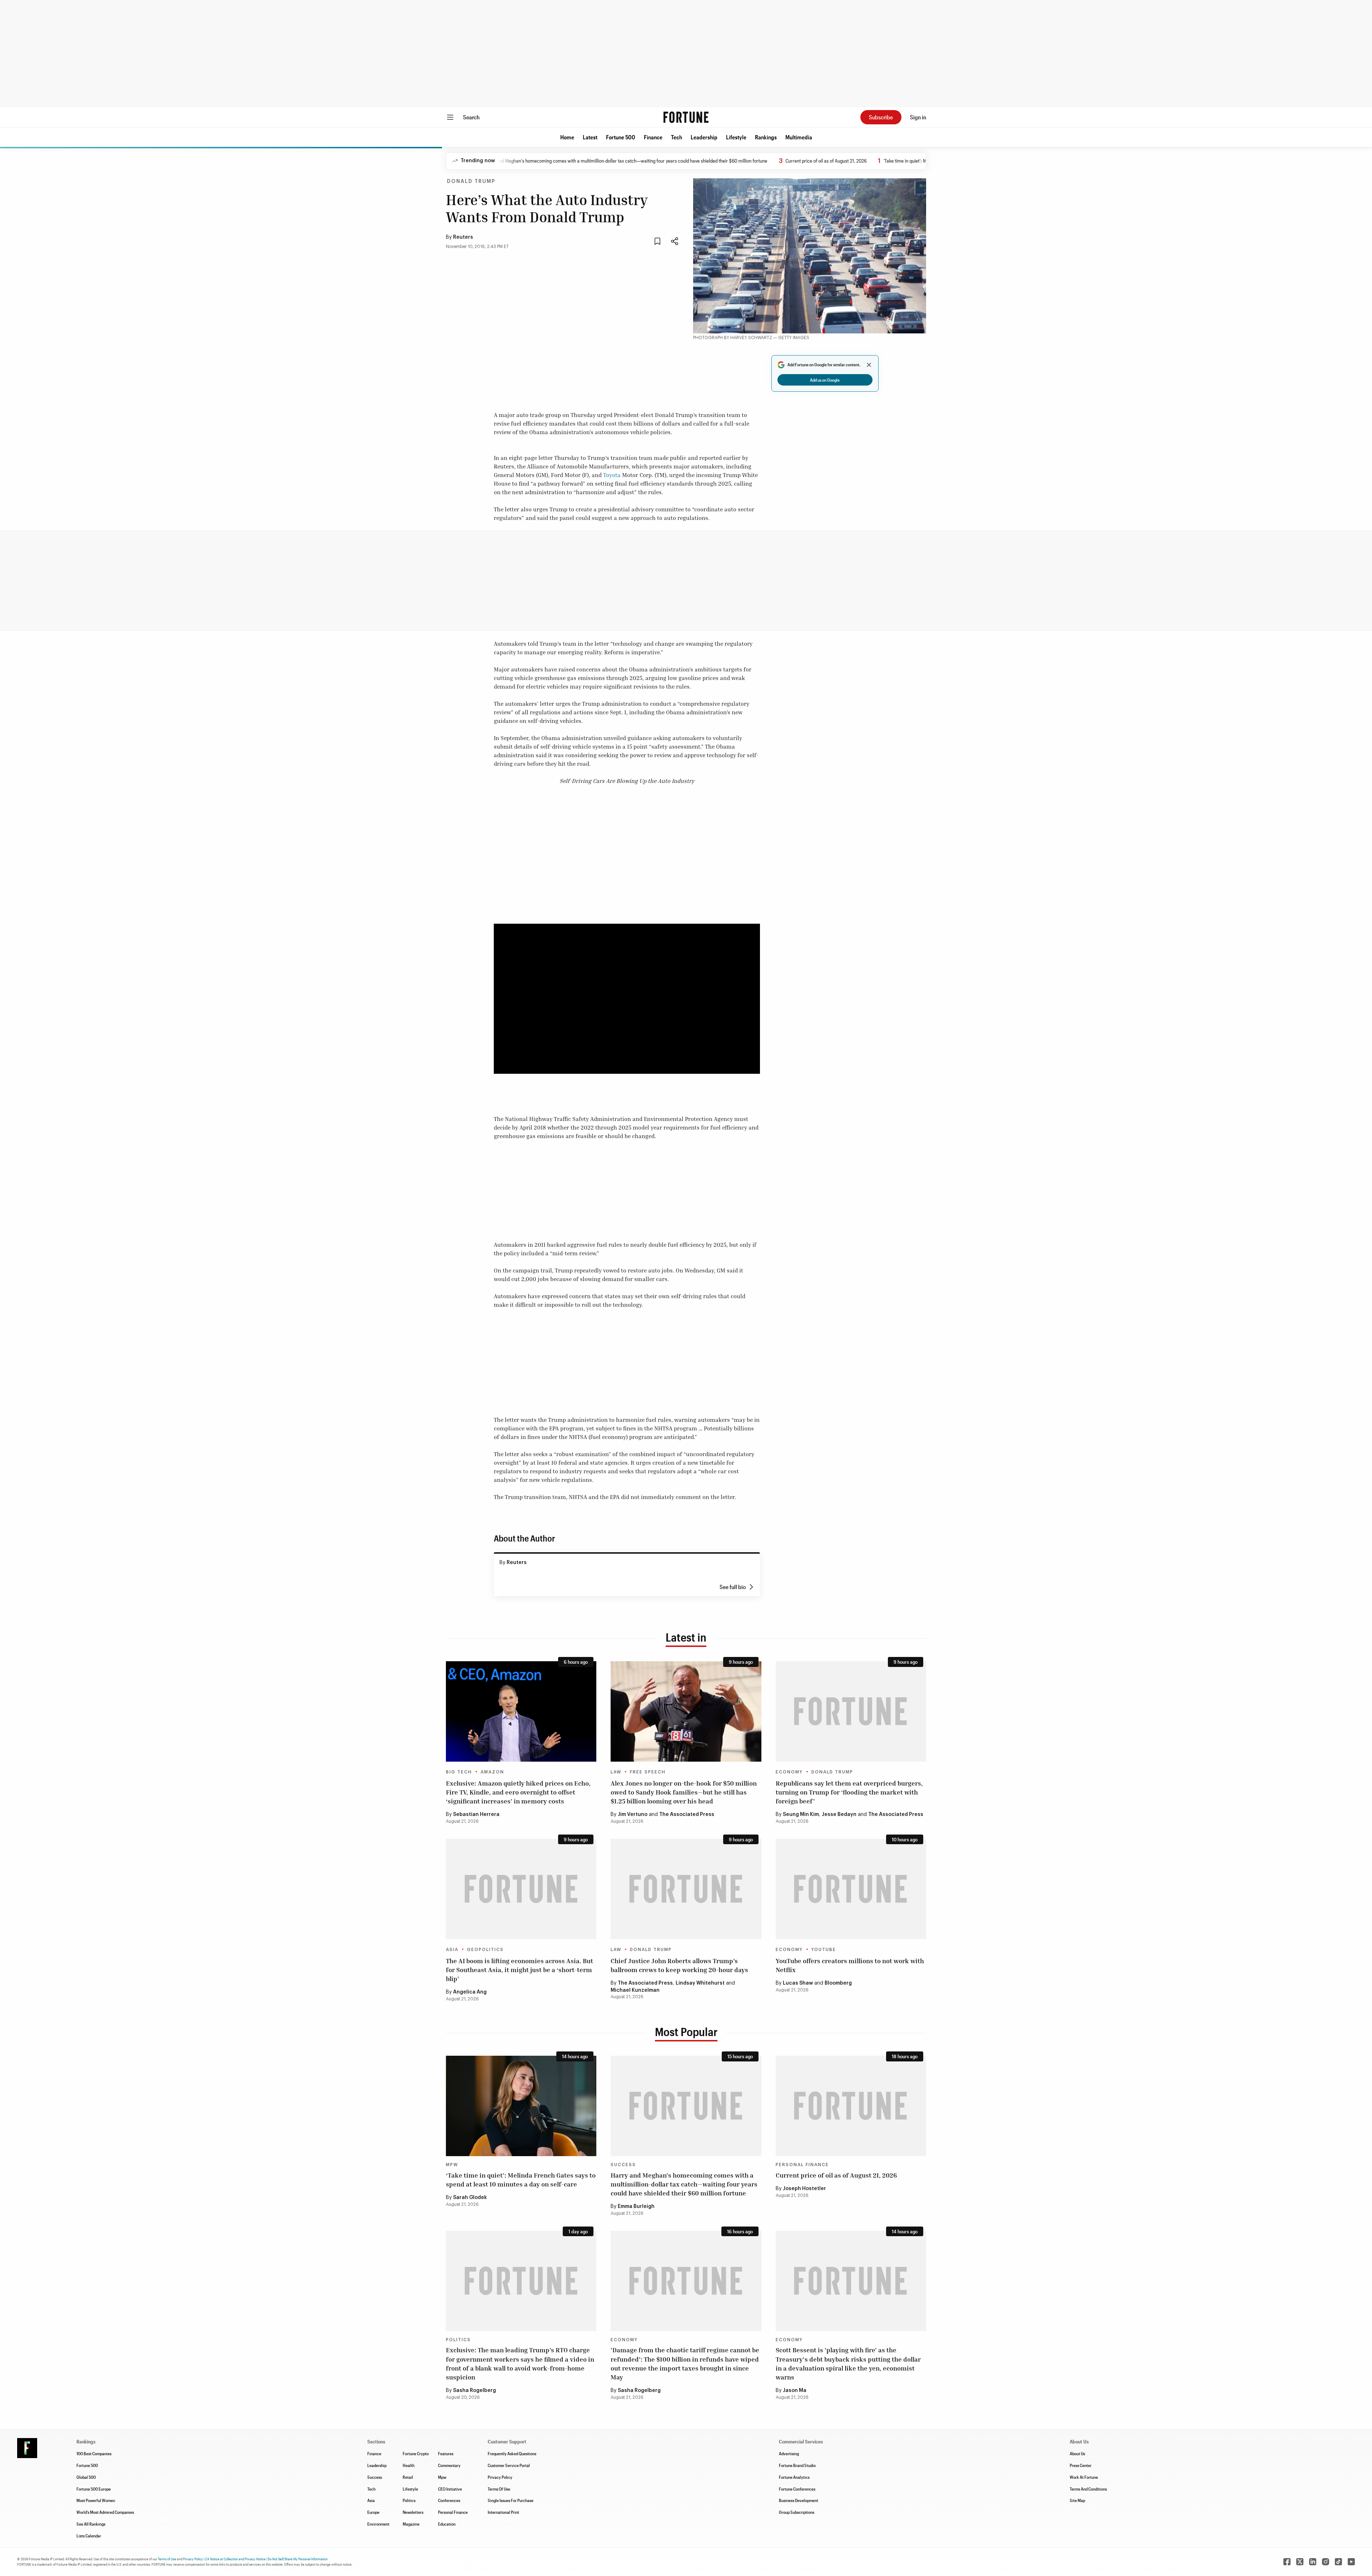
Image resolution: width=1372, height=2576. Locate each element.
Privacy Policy (500, 2477)
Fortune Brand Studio (797, 2465)
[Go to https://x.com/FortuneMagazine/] (1300, 2562)
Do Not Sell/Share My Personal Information (298, 2559)
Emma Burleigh (636, 2207)
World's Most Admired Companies (105, 2512)
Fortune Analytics (794, 2477)
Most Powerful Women (96, 2500)
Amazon (492, 1772)
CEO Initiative (450, 2489)
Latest (590, 137)
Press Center (1081, 2465)
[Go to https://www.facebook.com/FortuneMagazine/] (1287, 2562)
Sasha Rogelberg (474, 2391)
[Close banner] (869, 365)
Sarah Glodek (470, 2198)
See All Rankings (91, 2524)
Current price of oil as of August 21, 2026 (722, 161)
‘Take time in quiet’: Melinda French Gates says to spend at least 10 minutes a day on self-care (873, 161)
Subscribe (881, 117)
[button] (567, 137)
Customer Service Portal (509, 2465)
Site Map (1077, 2500)
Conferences (449, 2500)
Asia (452, 1950)
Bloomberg (838, 1983)
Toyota (612, 475)
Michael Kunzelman (635, 1990)
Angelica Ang (470, 1992)
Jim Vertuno (633, 1815)
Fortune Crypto (416, 2453)
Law (616, 1772)
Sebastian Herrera (476, 1815)
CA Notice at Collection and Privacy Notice (235, 2559)
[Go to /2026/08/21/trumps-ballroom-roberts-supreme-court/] (686, 1889)
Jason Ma (795, 2391)
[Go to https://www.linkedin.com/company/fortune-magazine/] (1313, 2562)
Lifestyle (736, 137)
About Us (1077, 2453)
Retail (408, 2477)
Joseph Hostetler (804, 2189)
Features (446, 2453)
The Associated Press (687, 1815)
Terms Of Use (499, 2489)
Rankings (766, 137)
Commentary (449, 2465)
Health (409, 2465)
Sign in (918, 117)
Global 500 (86, 2477)
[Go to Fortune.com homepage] (686, 117)
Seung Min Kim (801, 1815)
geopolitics (485, 1950)
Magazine (411, 2524)
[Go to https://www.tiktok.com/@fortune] (1338, 2562)
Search (471, 117)
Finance (653, 137)
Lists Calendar (89, 2536)
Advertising (789, 2453)
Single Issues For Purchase (511, 2500)
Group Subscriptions (797, 2512)
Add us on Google (825, 380)
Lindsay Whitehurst (700, 1983)
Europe (373, 2512)
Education (447, 2524)
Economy (789, 1772)
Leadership (704, 137)
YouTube (824, 1950)
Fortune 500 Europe (94, 2489)
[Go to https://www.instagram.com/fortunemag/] (1326, 2562)
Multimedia (799, 137)
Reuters (463, 237)
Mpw (442, 2477)
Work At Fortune (1084, 2477)
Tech (677, 137)
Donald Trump (471, 182)
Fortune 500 (621, 137)
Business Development (799, 2500)
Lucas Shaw (798, 1983)
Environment (378, 2524)
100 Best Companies (94, 2453)
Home (567, 137)
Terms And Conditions (1088, 2489)
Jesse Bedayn (839, 1815)
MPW (452, 2165)
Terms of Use (167, 2559)
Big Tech (459, 1772)
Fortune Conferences (797, 2489)
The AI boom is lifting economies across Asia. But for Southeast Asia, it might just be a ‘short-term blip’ (520, 1970)
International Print (503, 2512)
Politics (458, 2340)
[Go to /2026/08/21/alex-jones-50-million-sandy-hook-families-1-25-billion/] (686, 1711)
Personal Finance (802, 2165)
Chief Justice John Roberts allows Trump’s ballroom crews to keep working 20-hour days (679, 1965)
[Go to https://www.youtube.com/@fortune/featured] (1351, 2562)
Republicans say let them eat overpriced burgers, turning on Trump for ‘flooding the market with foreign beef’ (849, 1792)
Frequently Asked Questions (512, 2453)
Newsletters (413, 2512)
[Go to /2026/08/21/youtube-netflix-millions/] (851, 1889)
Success (623, 2165)
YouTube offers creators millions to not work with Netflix (850, 1965)
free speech (648, 1772)
